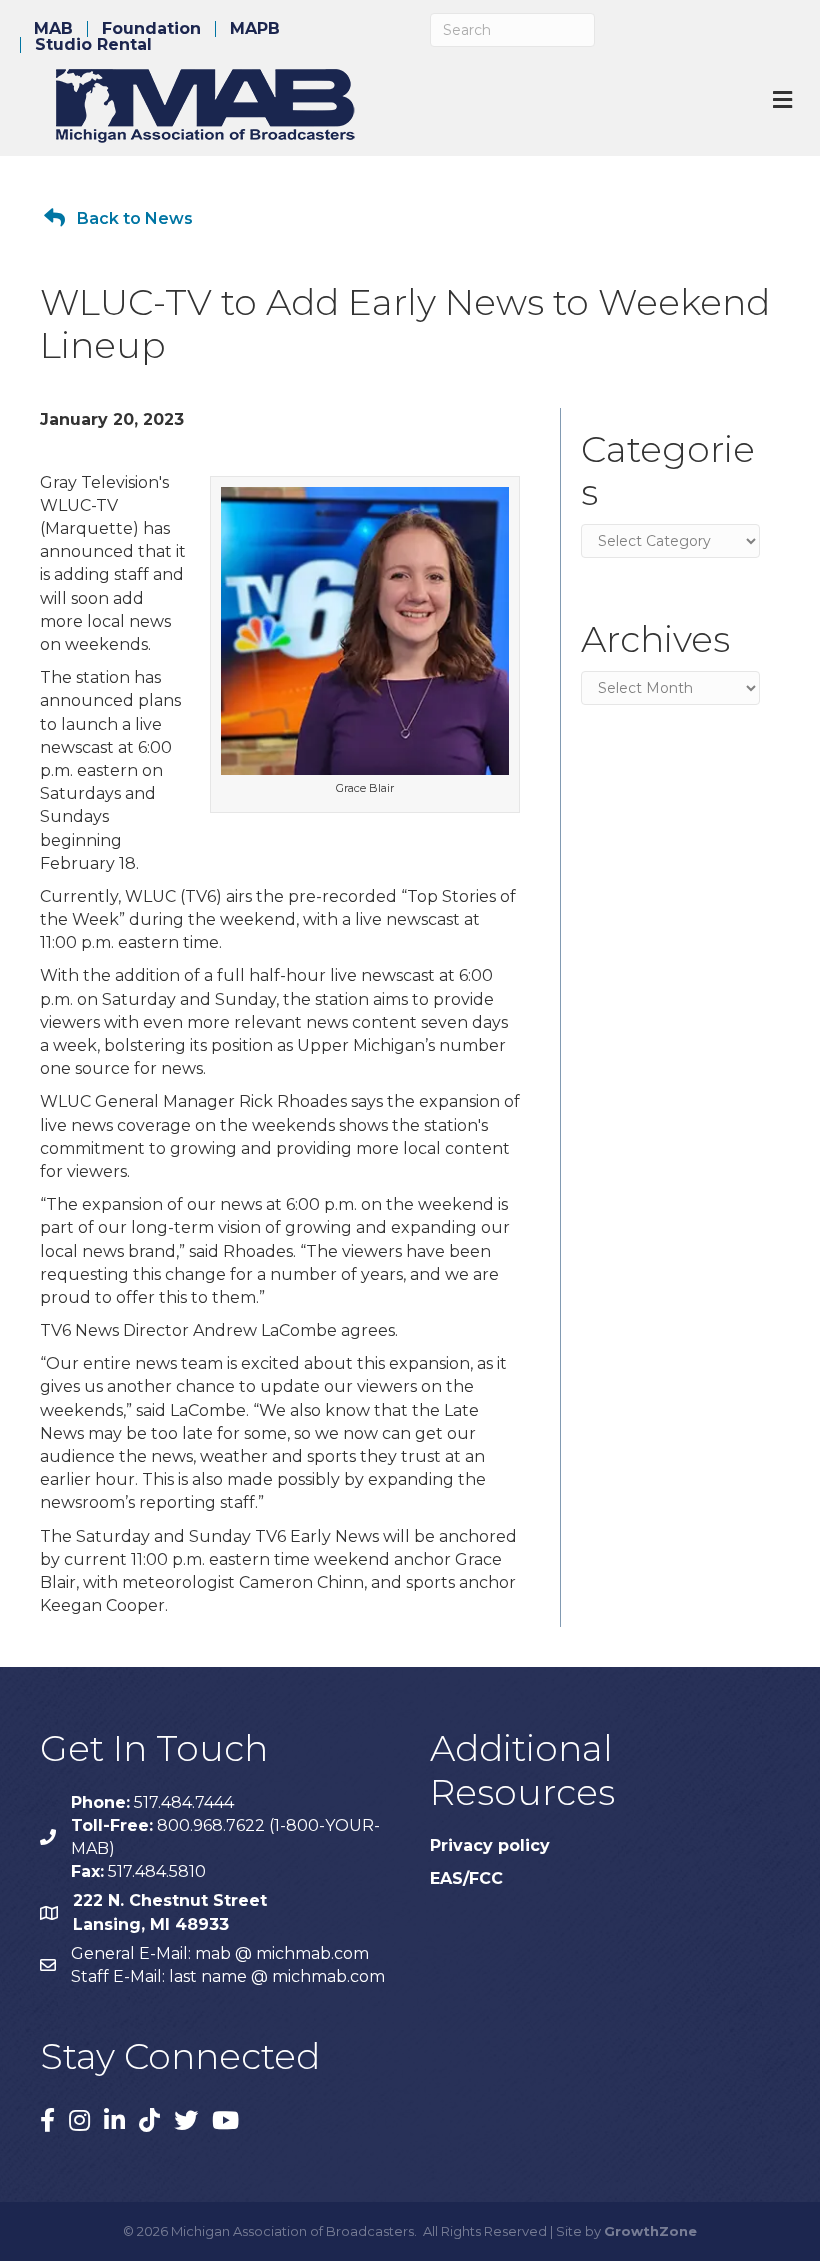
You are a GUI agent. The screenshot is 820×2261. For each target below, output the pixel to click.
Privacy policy (490, 1845)
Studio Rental (93, 45)
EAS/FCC (466, 1878)
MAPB (255, 29)
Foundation (151, 29)
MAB (53, 29)
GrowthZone (650, 2231)
